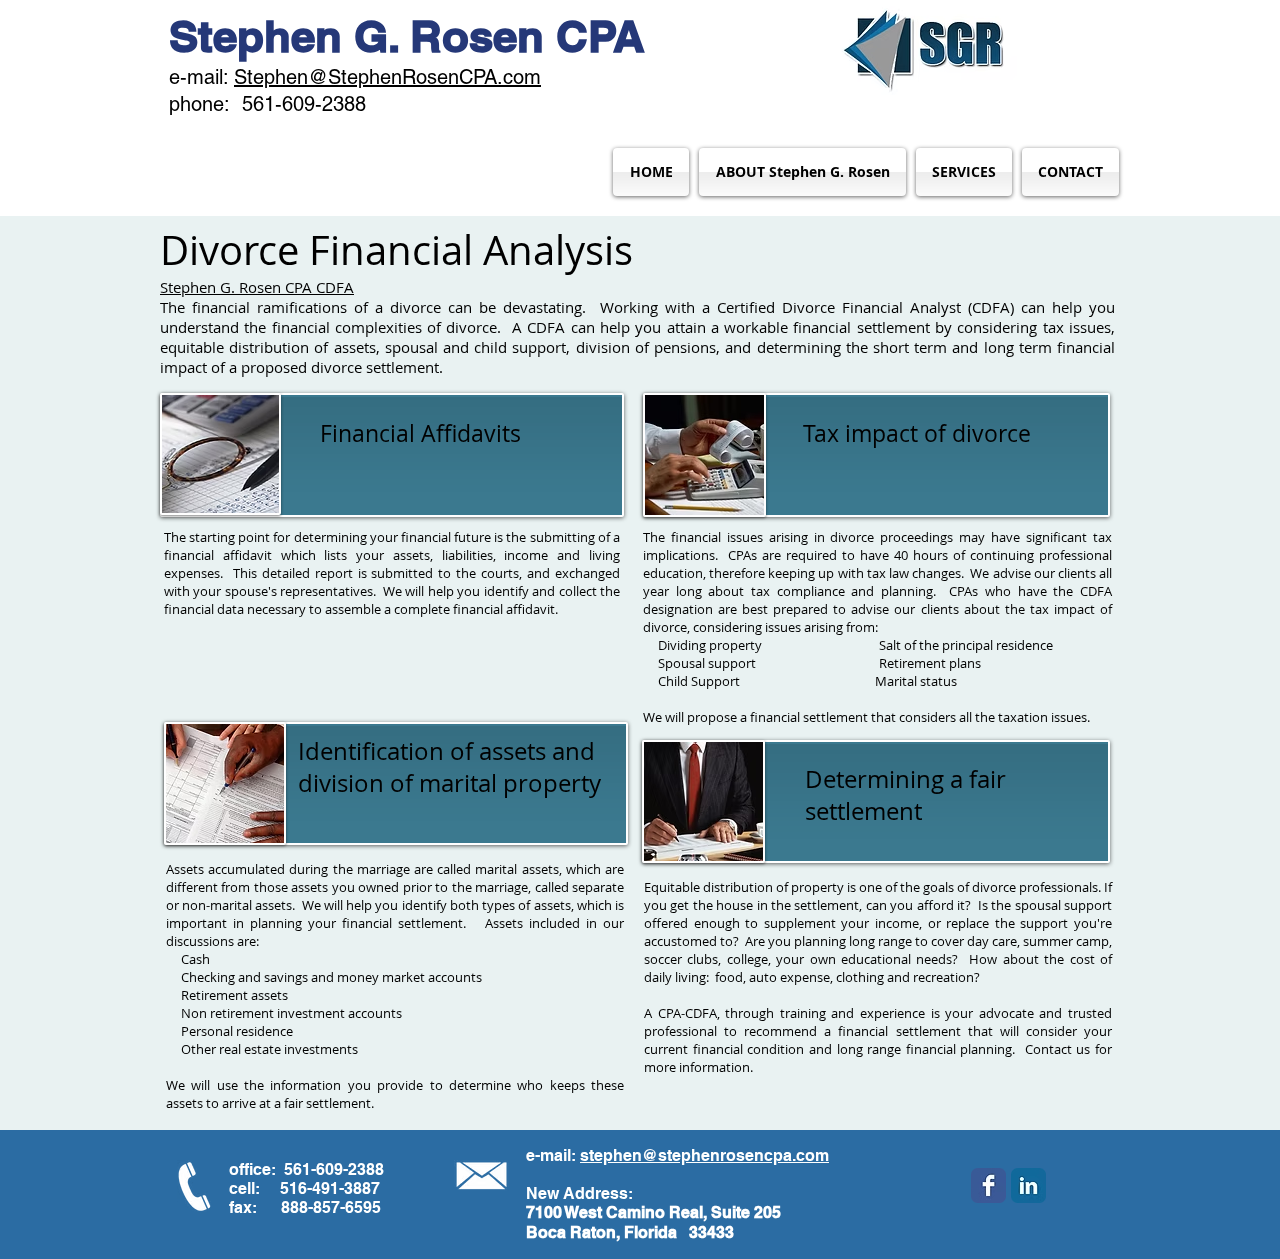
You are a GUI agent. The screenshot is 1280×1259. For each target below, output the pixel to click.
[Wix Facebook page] (988, 1185)
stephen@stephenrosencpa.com (704, 1155)
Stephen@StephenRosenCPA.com (387, 77)
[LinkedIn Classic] (1028, 1185)
